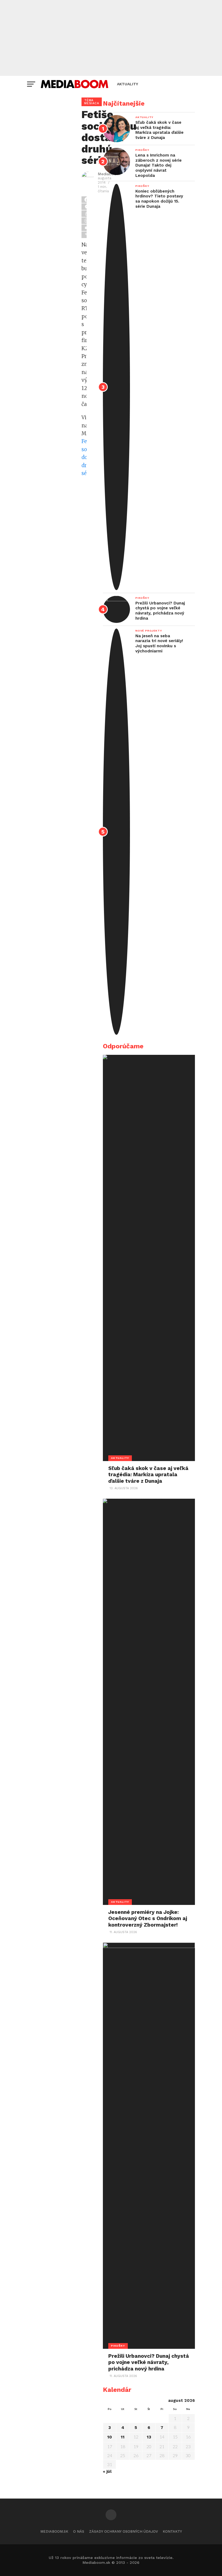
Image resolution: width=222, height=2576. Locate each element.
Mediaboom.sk (54, 2531)
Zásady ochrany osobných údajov (123, 2531)
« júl (107, 2471)
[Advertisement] (111, 38)
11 (123, 2437)
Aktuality (128, 84)
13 (149, 2437)
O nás (79, 2531)
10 (110, 2437)
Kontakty (172, 2531)
